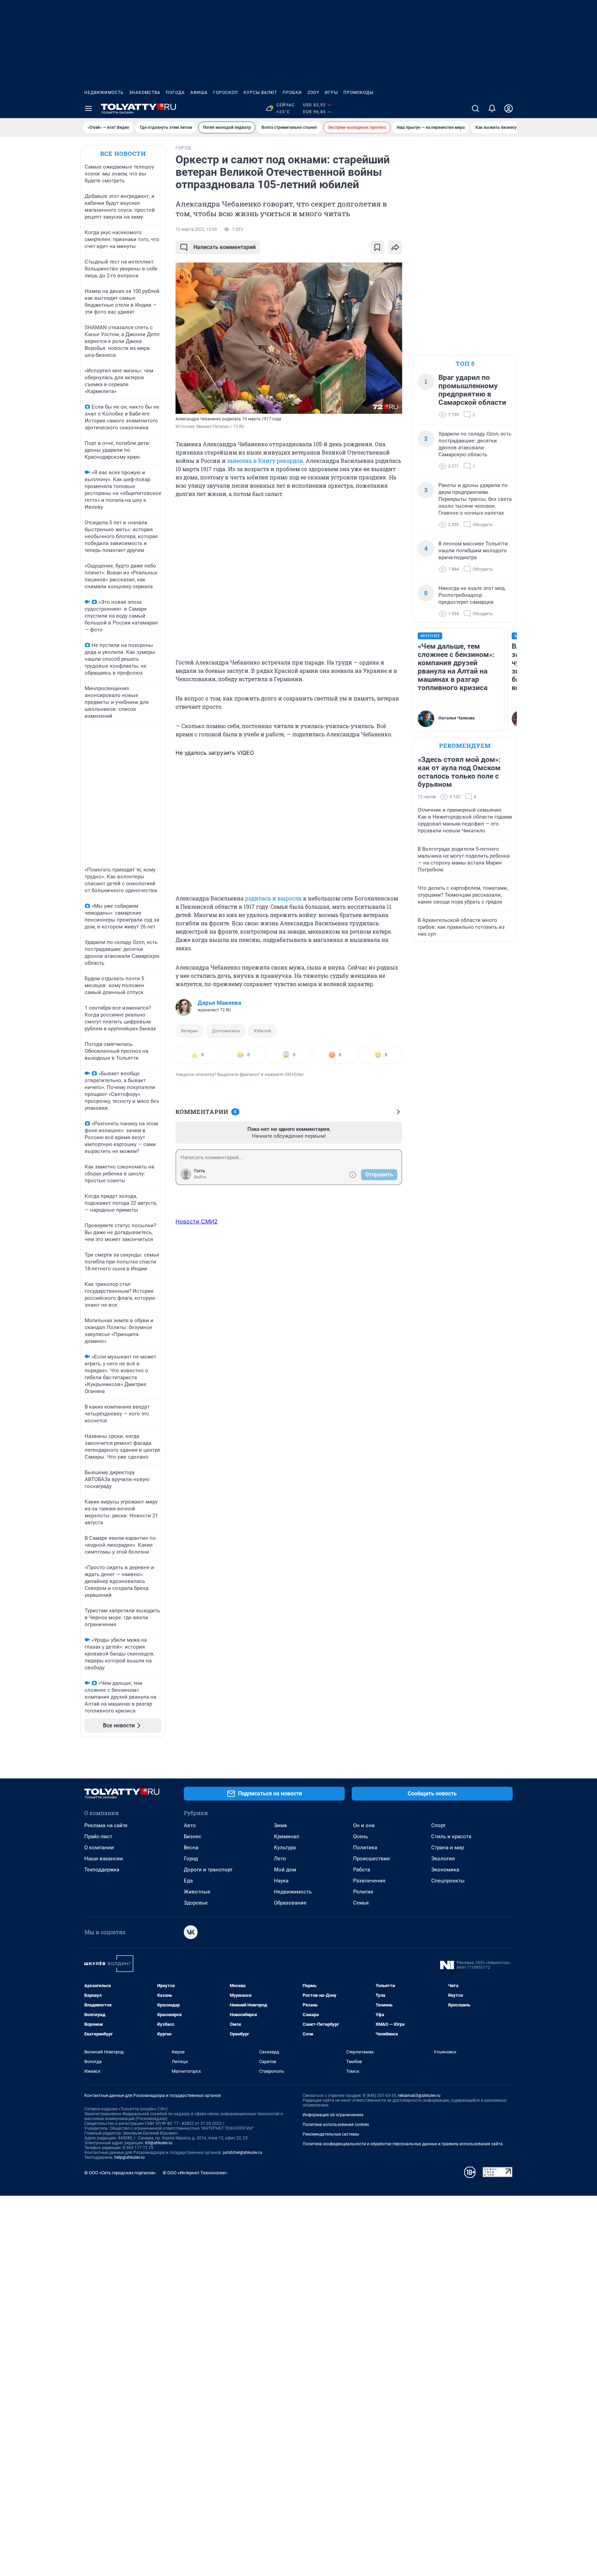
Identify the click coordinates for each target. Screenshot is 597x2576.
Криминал (287, 1836)
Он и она (364, 1825)
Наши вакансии (104, 1859)
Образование (290, 1903)
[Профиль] (509, 108)
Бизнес (193, 1836)
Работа (362, 1870)
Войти (200, 1177)
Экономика (445, 1870)
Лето (280, 1859)
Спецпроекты (448, 1881)
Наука (281, 1881)
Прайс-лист (98, 1836)
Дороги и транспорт (208, 1870)
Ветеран (189, 1031)
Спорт (438, 1825)
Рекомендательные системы (331, 2134)
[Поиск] (475, 108)
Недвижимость (104, 93)
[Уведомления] (492, 108)
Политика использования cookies (336, 2125)
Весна (191, 1848)
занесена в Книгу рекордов (265, 461)
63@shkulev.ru (159, 2143)
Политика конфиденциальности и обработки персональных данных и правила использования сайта (403, 2144)
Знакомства (145, 93)
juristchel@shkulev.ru (243, 2153)
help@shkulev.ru (130, 2157)
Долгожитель (226, 1031)
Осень (361, 1836)
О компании (99, 1848)
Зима (280, 1825)
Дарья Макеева (219, 1003)
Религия (363, 1892)
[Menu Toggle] (88, 108)
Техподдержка (102, 1870)
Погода (175, 93)
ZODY (313, 93)
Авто (190, 1825)
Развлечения (369, 1881)
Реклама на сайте (106, 1825)
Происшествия (371, 1859)
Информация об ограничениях (333, 2115)
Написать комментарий (225, 247)
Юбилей (263, 1031)
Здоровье (196, 1903)
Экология (443, 1859)
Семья (361, 1903)
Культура (285, 1848)
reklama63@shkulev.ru (419, 2096)
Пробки (292, 93)
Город (191, 1859)
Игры (331, 93)
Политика (365, 1848)
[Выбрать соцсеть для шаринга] (395, 247)
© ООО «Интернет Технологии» (195, 2173)
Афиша (199, 93)
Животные (197, 1892)
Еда (188, 1881)
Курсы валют (260, 93)
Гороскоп (226, 93)
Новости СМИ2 (197, 1221)
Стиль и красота (451, 1836)
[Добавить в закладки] (377, 247)
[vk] (191, 1932)
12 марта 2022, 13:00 (196, 229)
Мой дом (285, 1870)
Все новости (123, 154)
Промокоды (358, 93)
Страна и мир (448, 1848)
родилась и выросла (273, 898)
